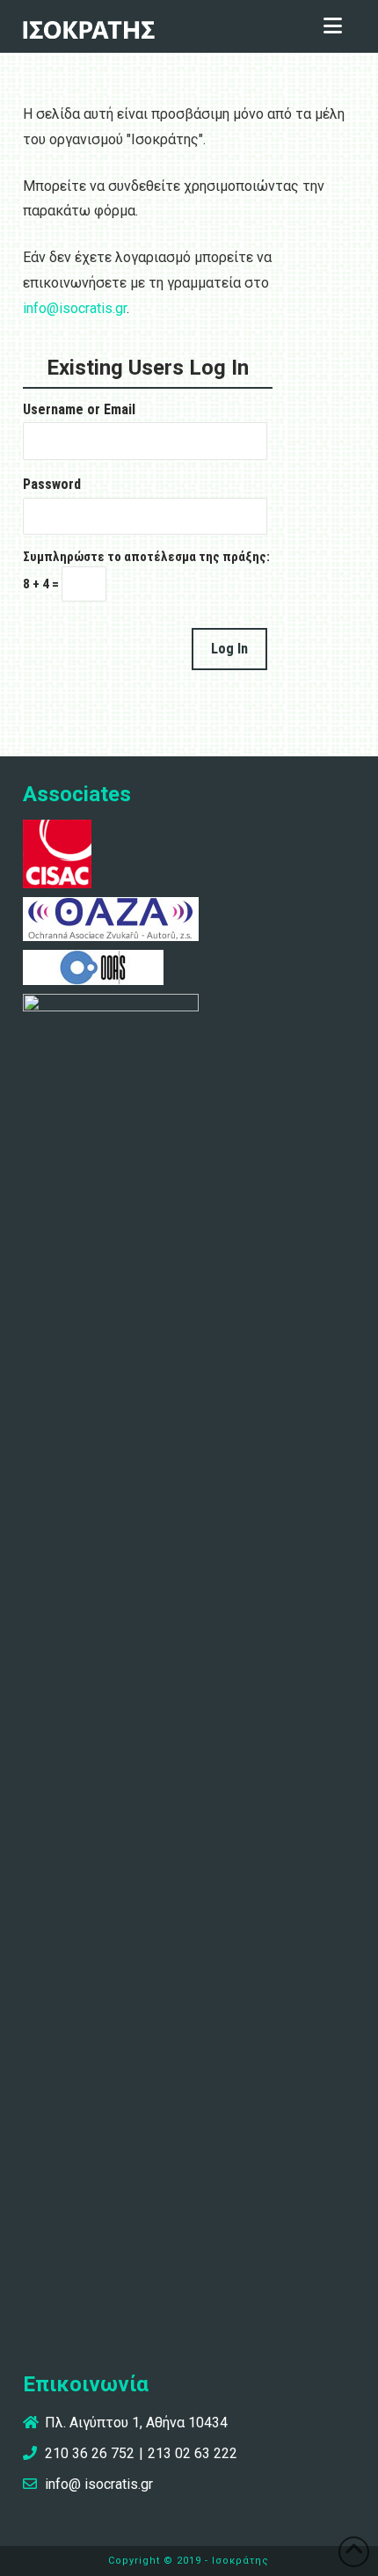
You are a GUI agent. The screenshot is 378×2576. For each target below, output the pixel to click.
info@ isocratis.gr (99, 2484)
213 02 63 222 (193, 2453)
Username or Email (79, 409)
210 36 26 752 (90, 2453)
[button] (333, 26)
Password (52, 484)
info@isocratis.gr (75, 308)
